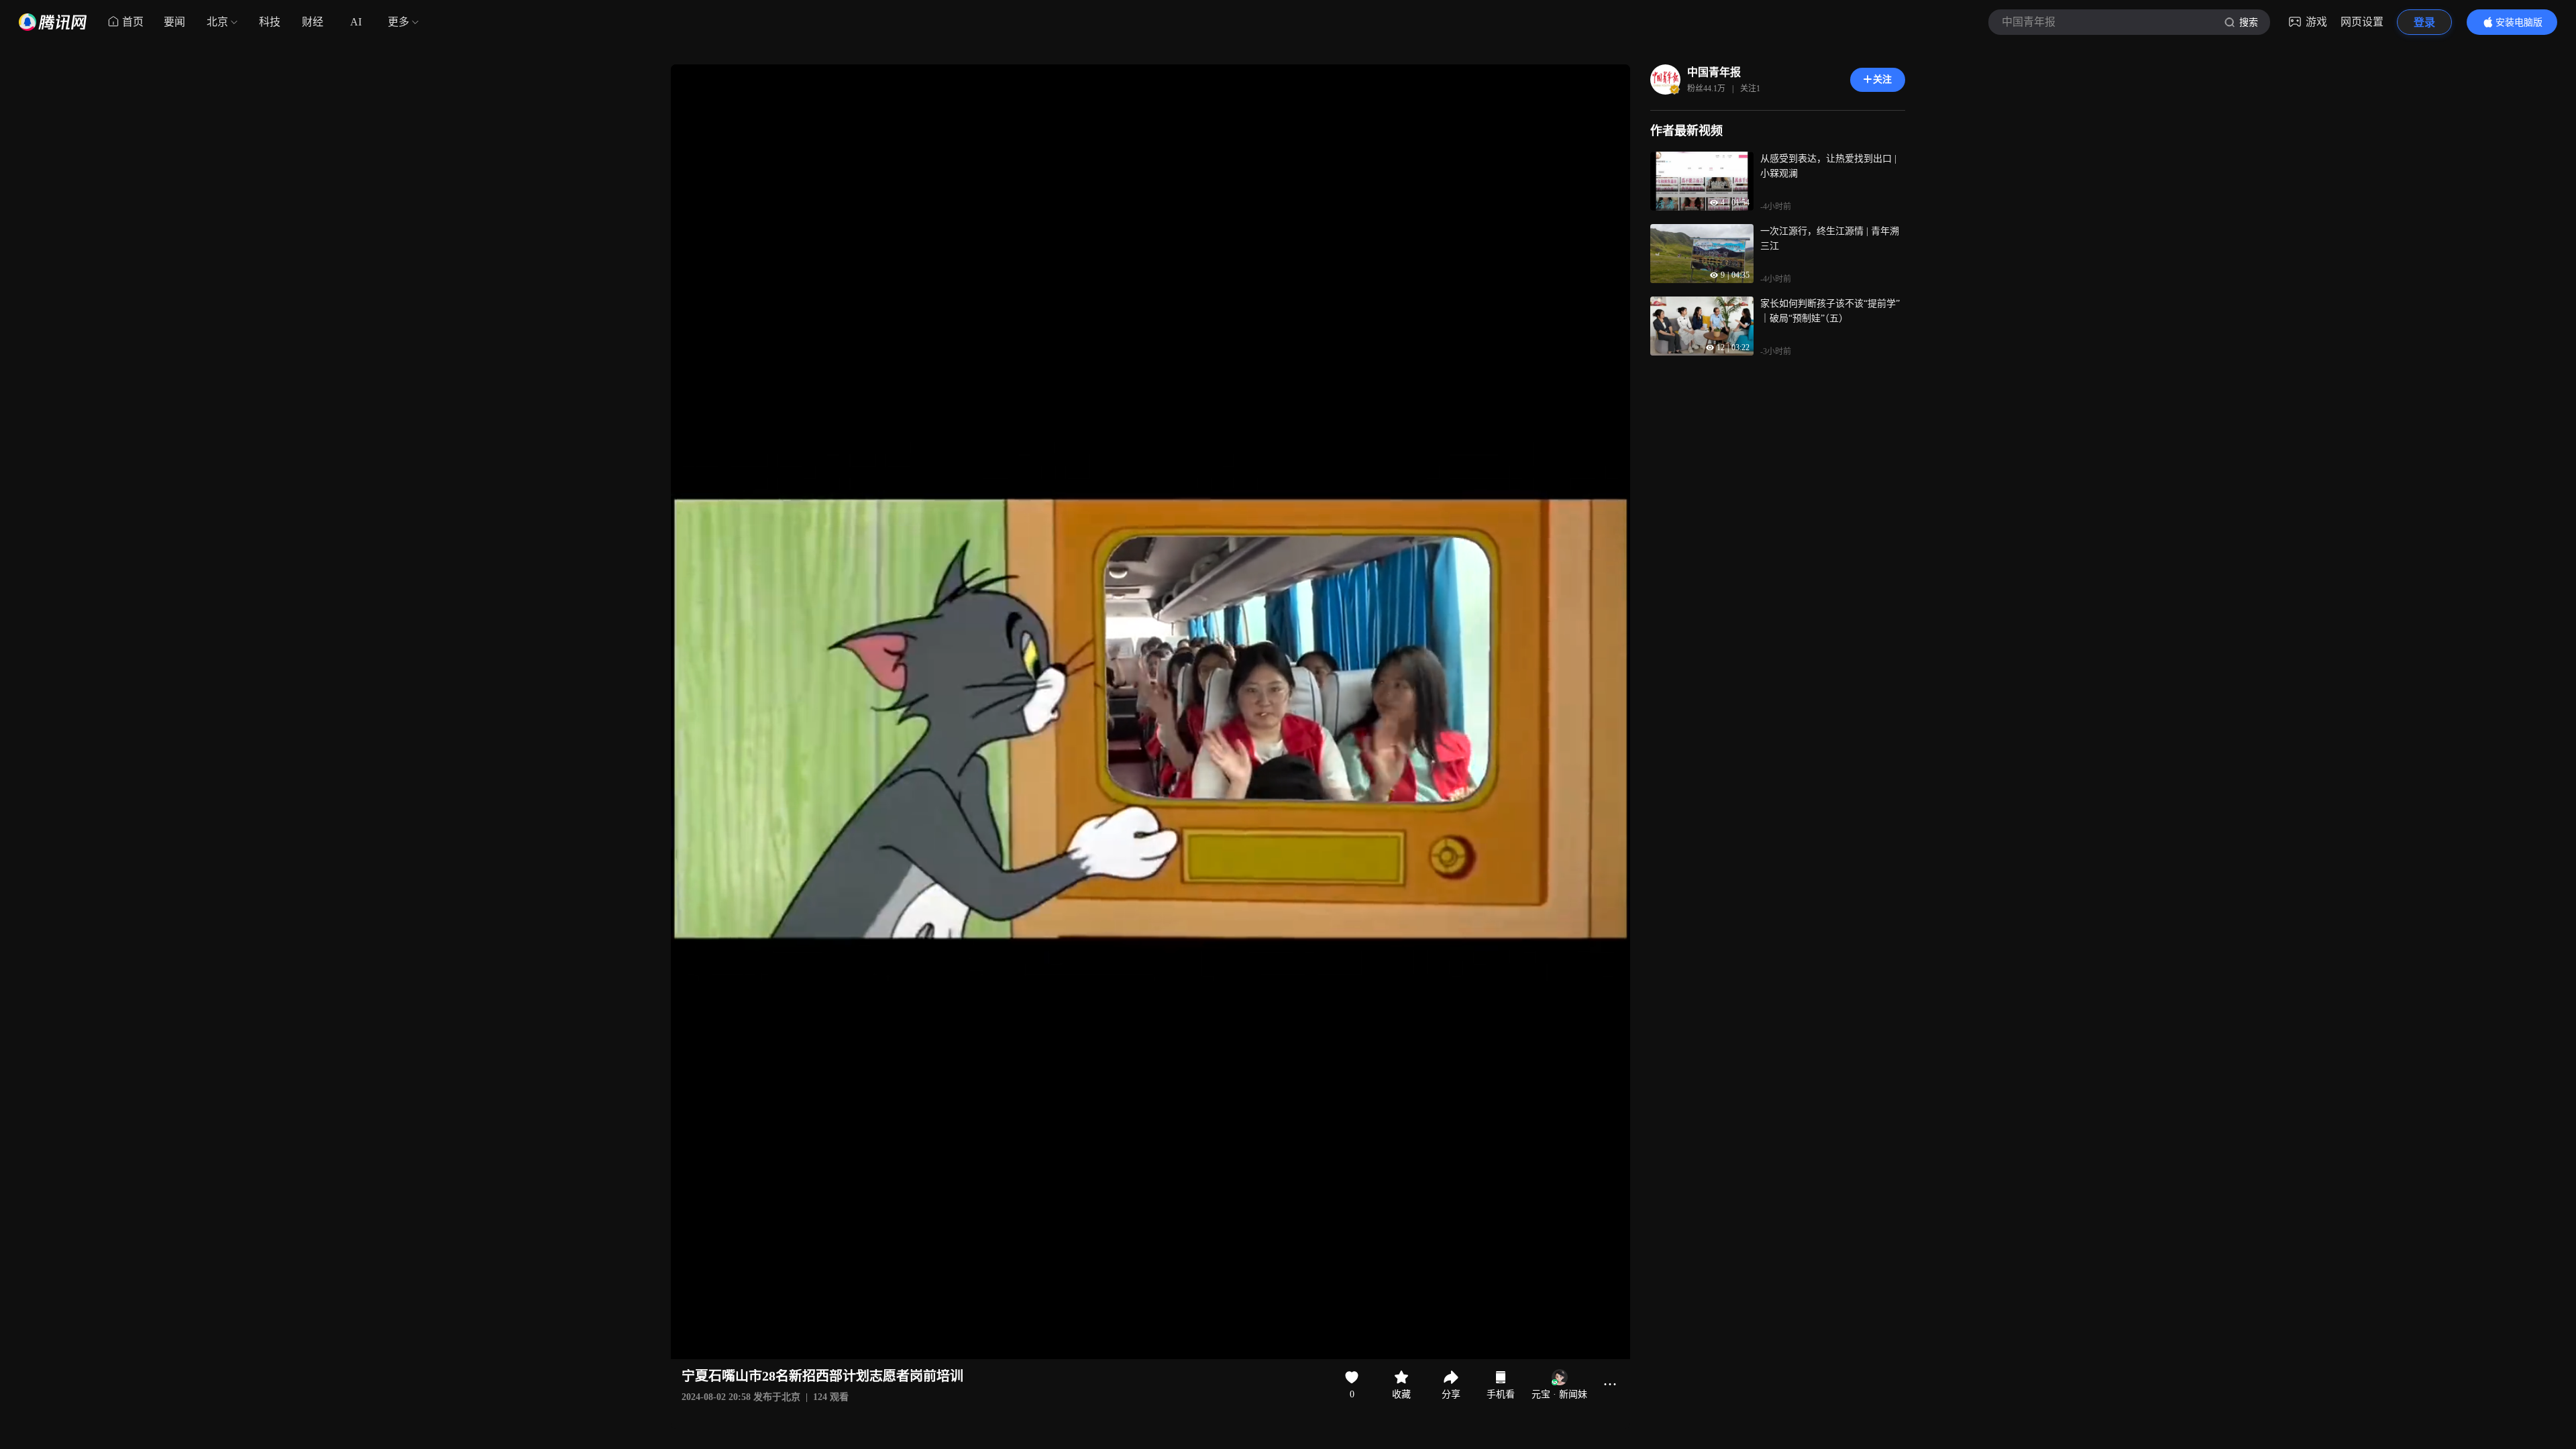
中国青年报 (1714, 72)
